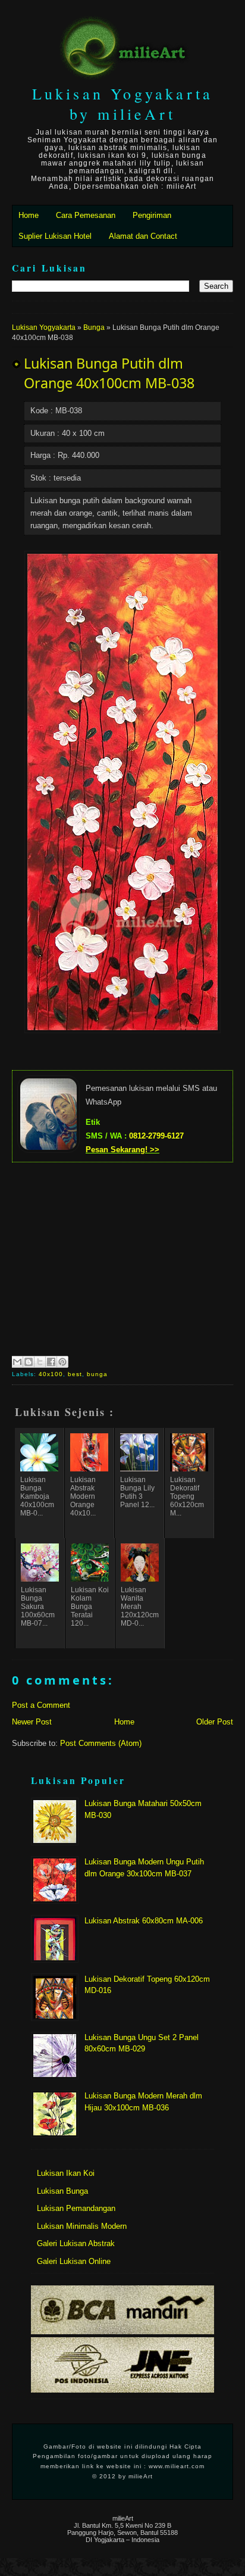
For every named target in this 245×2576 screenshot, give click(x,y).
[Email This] (17, 1362)
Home (29, 215)
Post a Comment (41, 1705)
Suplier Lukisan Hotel (55, 236)
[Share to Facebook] (51, 1362)
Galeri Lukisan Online (74, 2261)
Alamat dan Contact (143, 236)
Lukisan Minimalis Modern (82, 2226)
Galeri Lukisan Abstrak (76, 2243)
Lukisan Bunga (62, 2191)
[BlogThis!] (29, 1362)
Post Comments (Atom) (101, 1743)
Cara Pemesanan (86, 215)
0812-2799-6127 (156, 1136)
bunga (97, 1374)
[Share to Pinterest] (62, 1362)
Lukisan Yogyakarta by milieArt (123, 104)
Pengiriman (152, 215)
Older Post (215, 1722)
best (75, 1374)
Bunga (94, 328)
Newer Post (32, 1722)
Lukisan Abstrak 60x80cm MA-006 (144, 1921)
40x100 (51, 1374)
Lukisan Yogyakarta (44, 328)
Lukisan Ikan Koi (66, 2173)
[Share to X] (40, 1362)
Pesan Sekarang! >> (122, 1150)
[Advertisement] (122, 1258)
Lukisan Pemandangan (76, 2208)
